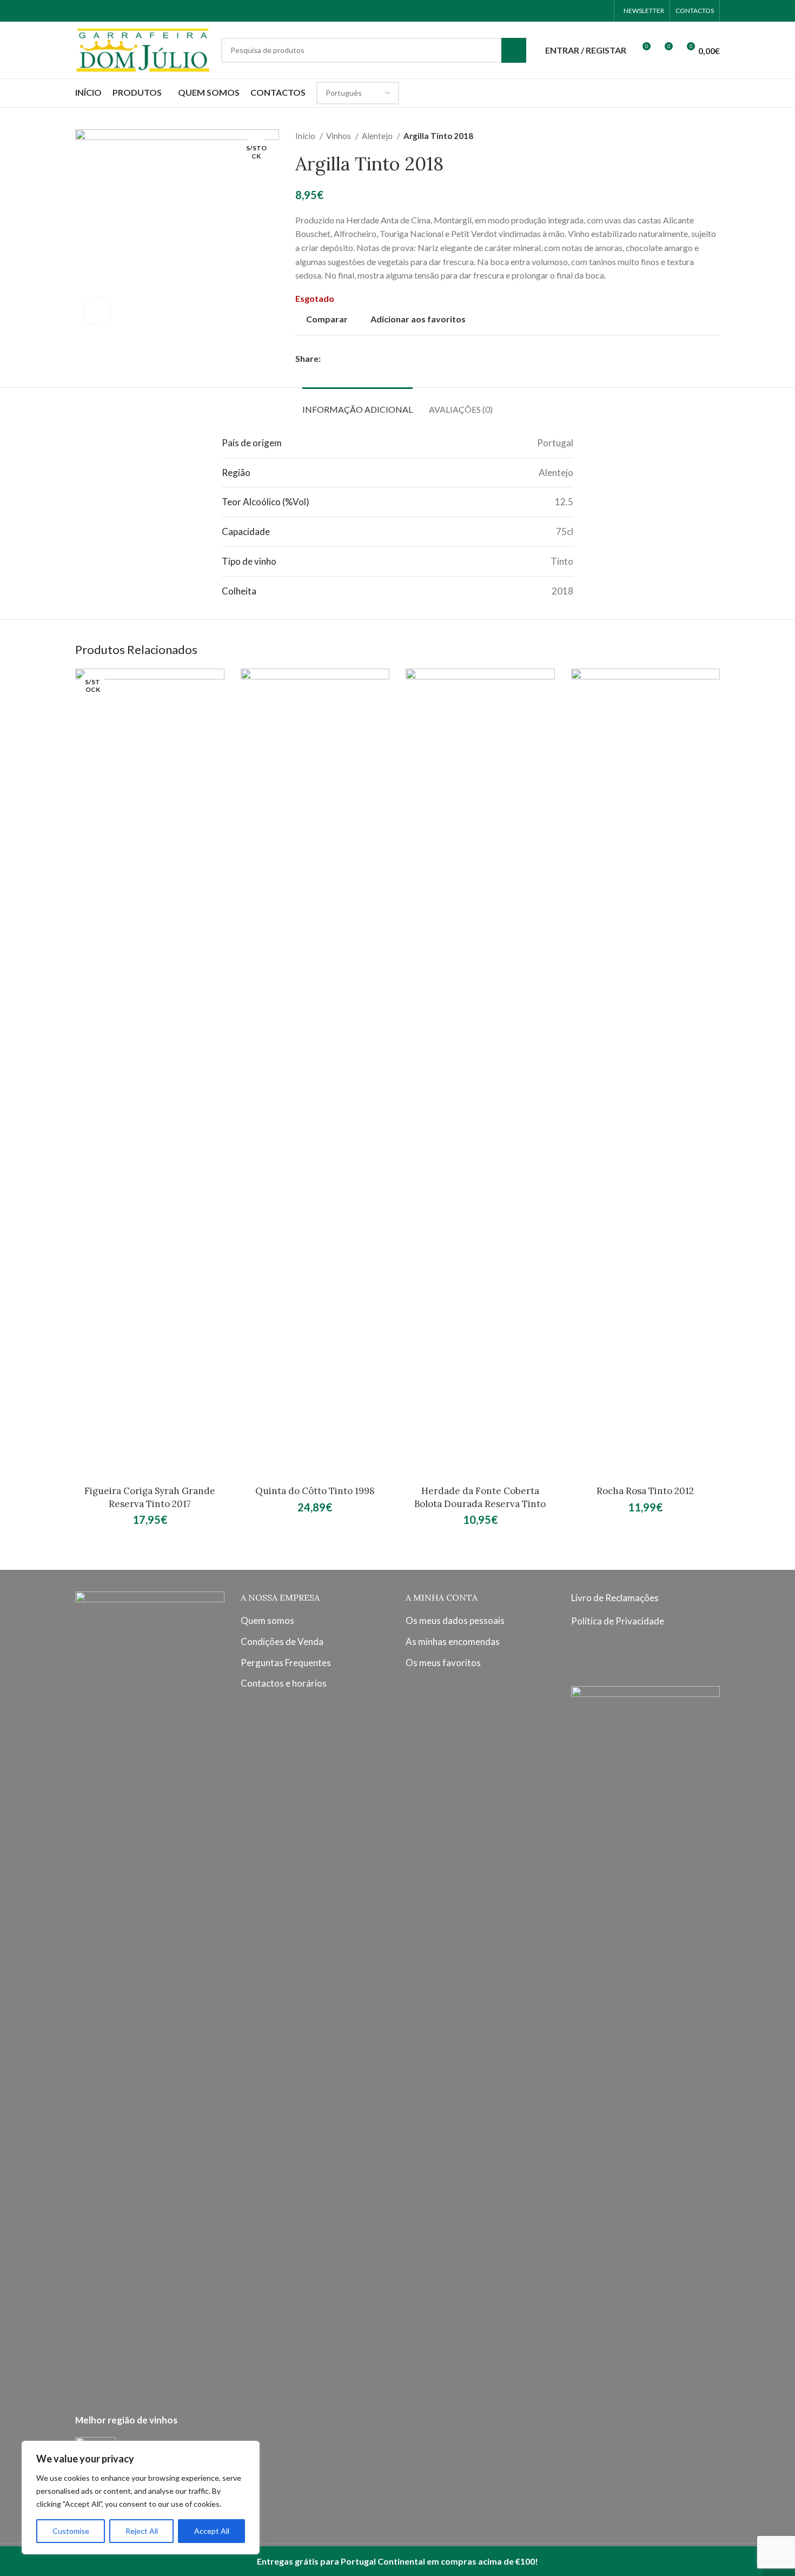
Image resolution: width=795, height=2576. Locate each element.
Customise (71, 2531)
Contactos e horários (284, 1683)
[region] (141, 2498)
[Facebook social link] (573, 11)
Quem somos (267, 1620)
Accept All (212, 2531)
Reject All (142, 2531)
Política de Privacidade (618, 1621)
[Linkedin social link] (367, 359)
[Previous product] (693, 136)
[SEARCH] (514, 50)
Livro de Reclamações (615, 1598)
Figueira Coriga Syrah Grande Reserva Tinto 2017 (150, 1497)
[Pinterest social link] (355, 359)
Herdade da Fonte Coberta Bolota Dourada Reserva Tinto (480, 1497)
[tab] (357, 404)
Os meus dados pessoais (455, 1620)
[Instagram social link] (587, 11)
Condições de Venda (282, 1642)
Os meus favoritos (443, 1663)
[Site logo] (143, 49)
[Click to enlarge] (97, 312)
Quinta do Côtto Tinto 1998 (315, 1491)
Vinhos (339, 136)
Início (306, 136)
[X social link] (342, 359)
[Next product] (714, 136)
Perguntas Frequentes (286, 1663)
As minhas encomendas (453, 1642)
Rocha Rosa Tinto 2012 (645, 1491)
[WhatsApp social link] (601, 11)
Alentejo (378, 136)
